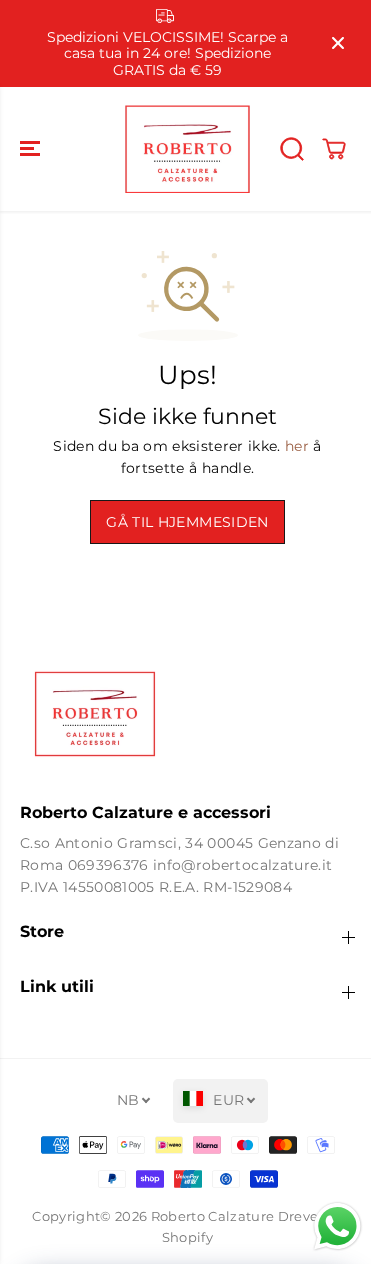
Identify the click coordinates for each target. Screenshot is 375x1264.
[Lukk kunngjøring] (338, 43)
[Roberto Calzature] (187, 149)
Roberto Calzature (213, 1216)
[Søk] (292, 149)
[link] (187, 714)
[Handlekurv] (334, 149)
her (297, 446)
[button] (32, 149)
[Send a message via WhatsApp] (327, 1226)
